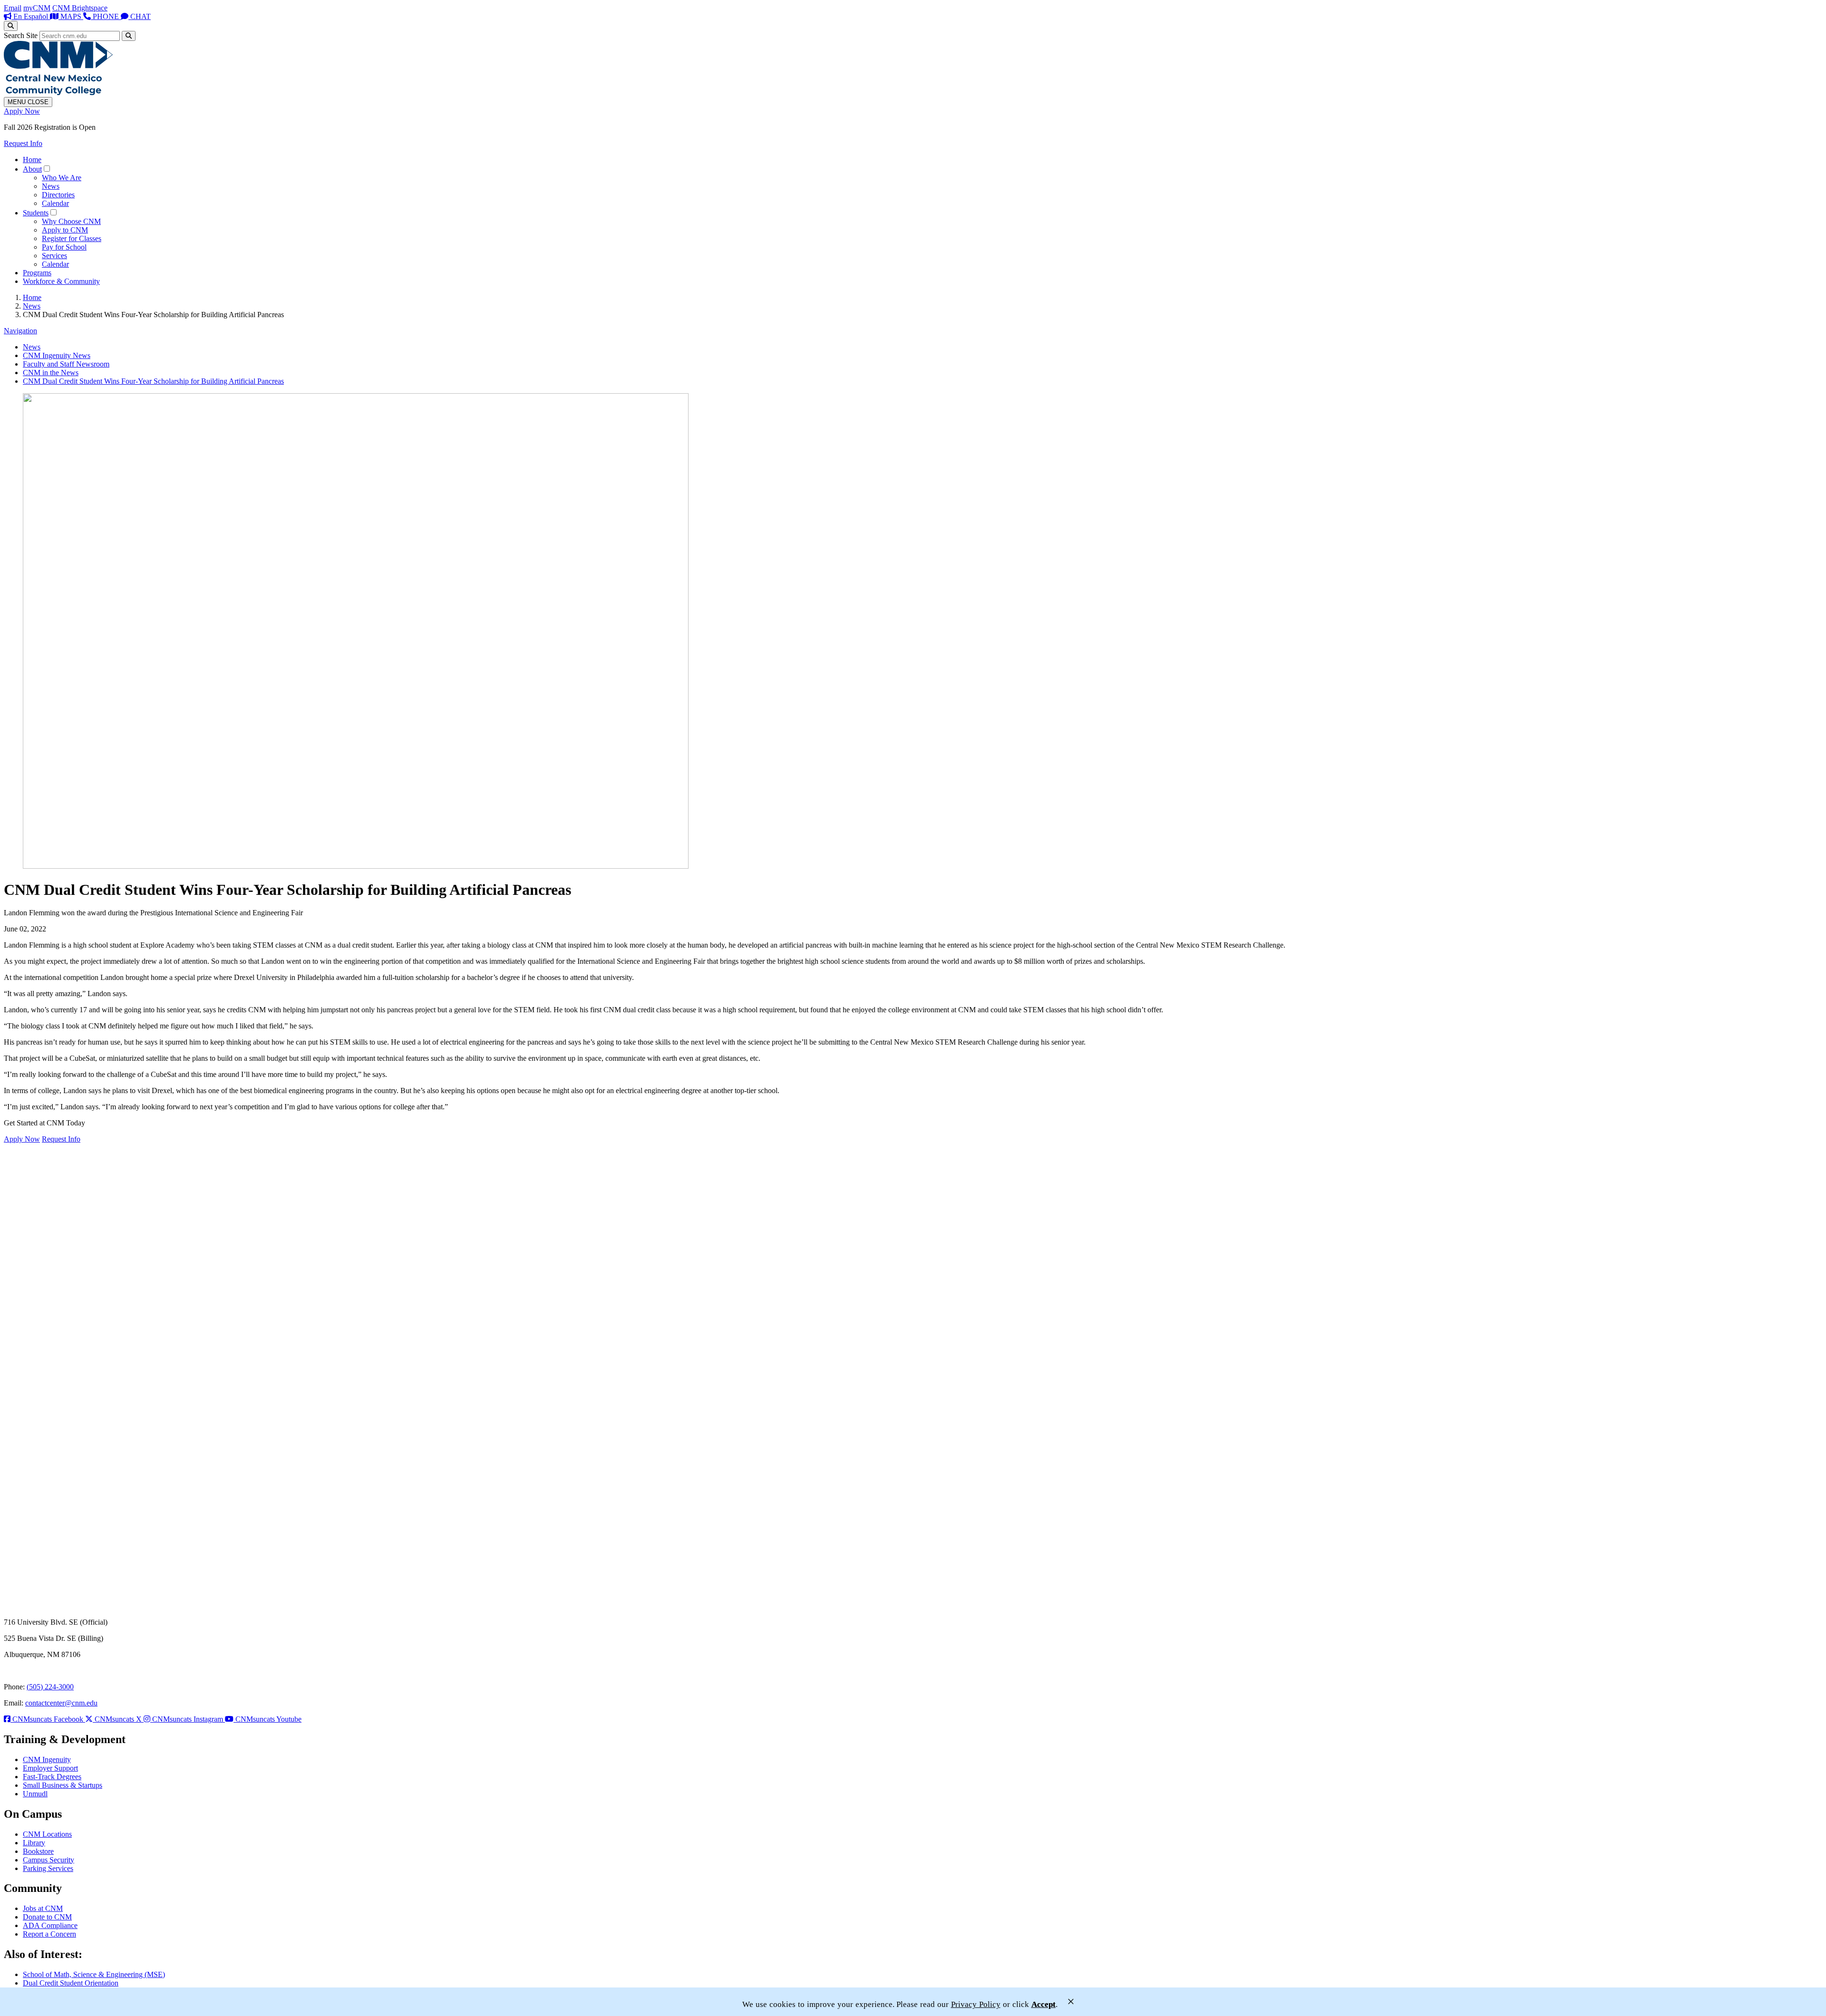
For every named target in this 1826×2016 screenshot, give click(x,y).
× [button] (1071, 2001)
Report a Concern (49, 1934)
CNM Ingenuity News (57, 355)
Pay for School (64, 247)
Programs (37, 273)
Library (34, 1843)
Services (54, 256)
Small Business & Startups (63, 1785)
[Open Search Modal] (11, 26)
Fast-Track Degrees (52, 1777)
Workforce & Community (61, 281)
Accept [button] (1044, 2004)
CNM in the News (51, 373)
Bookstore (38, 1851)
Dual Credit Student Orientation (71, 1983)
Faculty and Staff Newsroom (66, 364)
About (32, 169)
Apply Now (22, 111)
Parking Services (48, 1868)
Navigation (20, 331)
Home (32, 160)
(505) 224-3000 (50, 1687)
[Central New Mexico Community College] (58, 92)
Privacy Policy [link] (976, 2004)
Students (36, 213)
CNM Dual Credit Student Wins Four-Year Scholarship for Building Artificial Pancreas (153, 381)
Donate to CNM (47, 1917)
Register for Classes (72, 238)
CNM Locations (47, 1834)
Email (13, 8)
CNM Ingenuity (47, 1759)
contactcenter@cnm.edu (61, 1703)
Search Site (21, 35)
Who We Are (62, 178)
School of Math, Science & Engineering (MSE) (94, 1974)
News (51, 186)
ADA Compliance (50, 1925)
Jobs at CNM (43, 1908)
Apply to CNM (65, 230)
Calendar (55, 203)
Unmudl (35, 1794)
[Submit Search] (129, 36)
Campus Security (49, 1860)
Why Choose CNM (71, 221)
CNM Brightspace (80, 8)
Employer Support (50, 1768)
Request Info (23, 143)
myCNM (37, 8)
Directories (58, 195)
